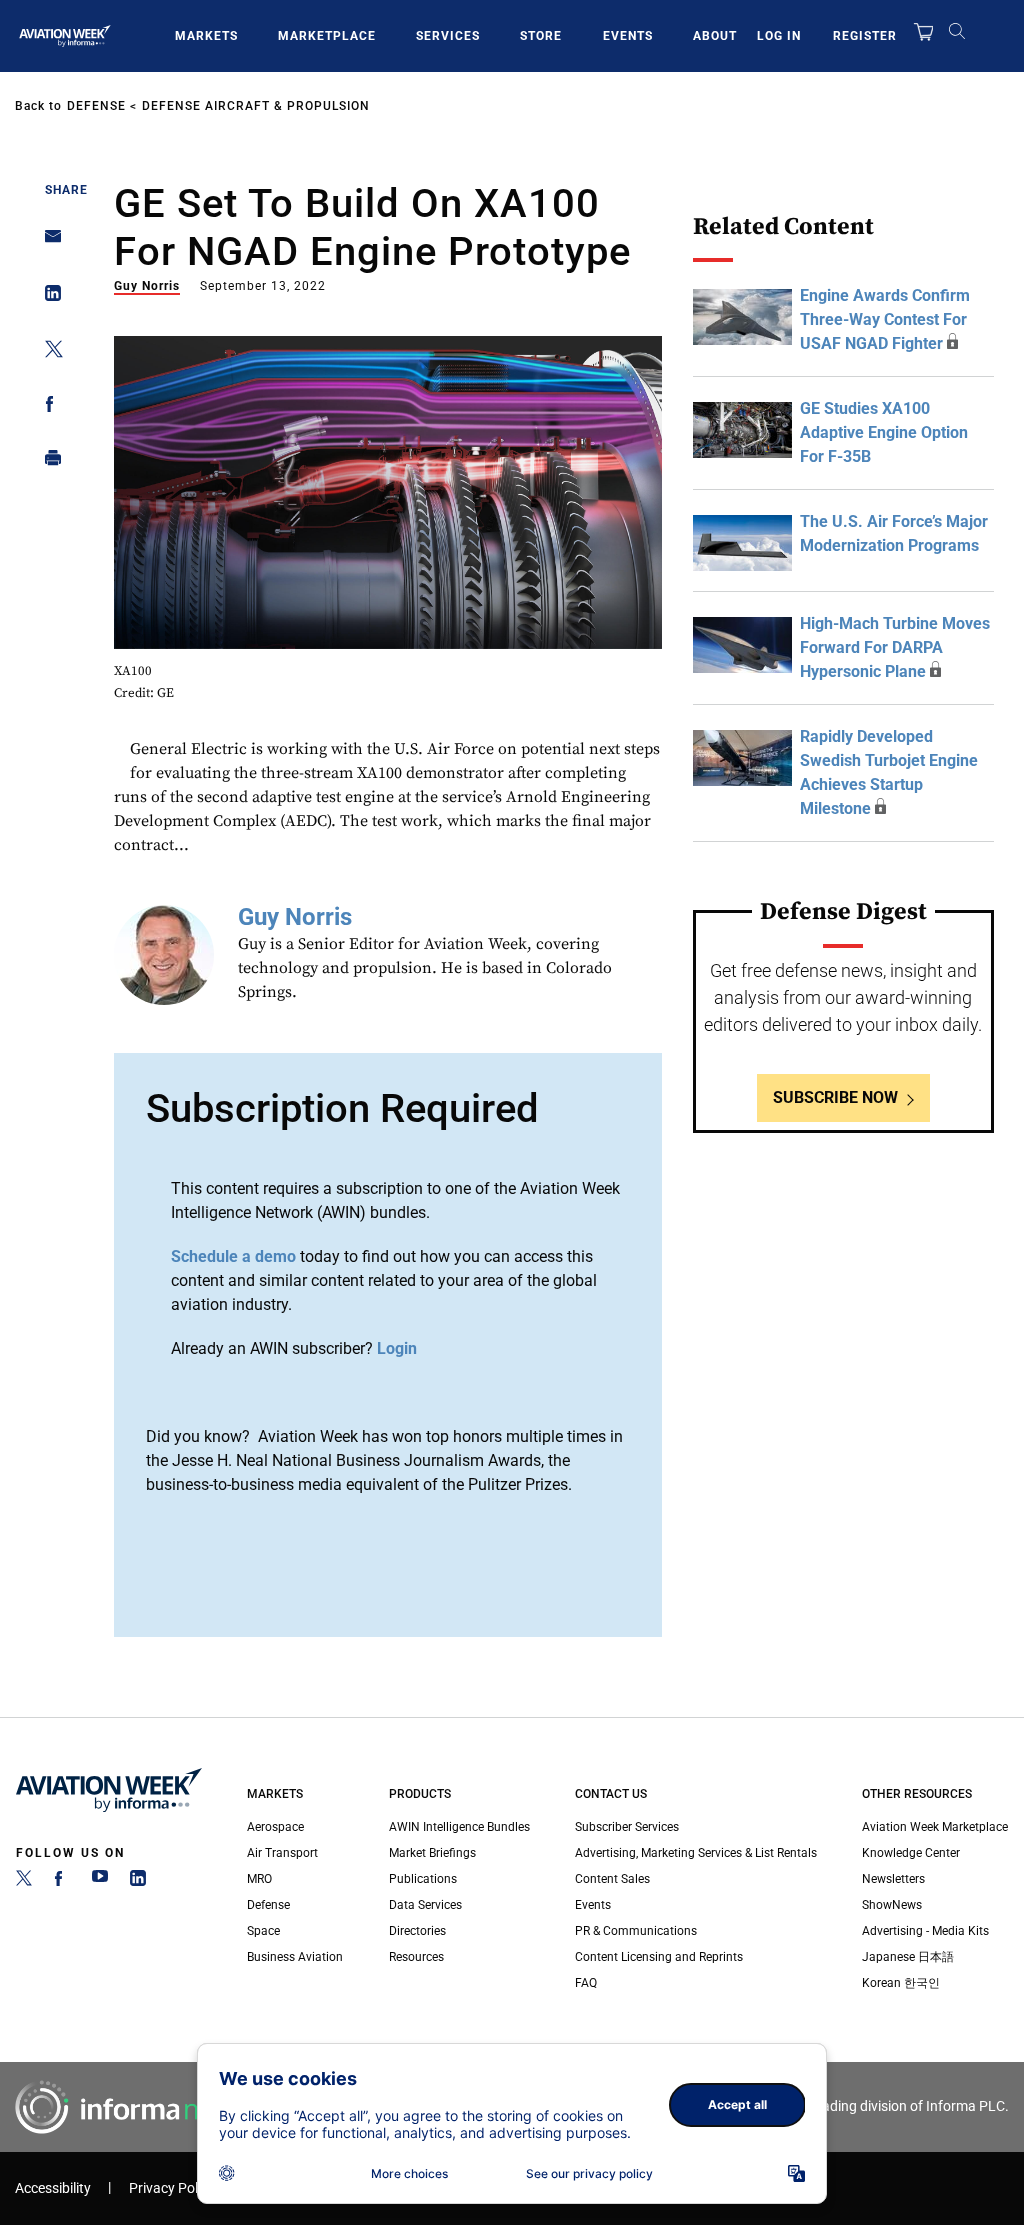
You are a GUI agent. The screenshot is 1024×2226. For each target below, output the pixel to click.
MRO (259, 1879)
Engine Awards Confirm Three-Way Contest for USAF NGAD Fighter (885, 319)
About (715, 36)
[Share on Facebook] (47, 407)
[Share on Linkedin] (47, 297)
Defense (96, 106)
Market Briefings (432, 1853)
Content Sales (612, 1879)
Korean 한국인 (901, 1983)
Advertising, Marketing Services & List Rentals (696, 1853)
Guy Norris (147, 286)
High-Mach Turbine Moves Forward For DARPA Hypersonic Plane (895, 647)
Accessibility (53, 2188)
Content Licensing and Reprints (659, 1957)
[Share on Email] (47, 242)
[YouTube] (100, 1882)
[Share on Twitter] (47, 352)
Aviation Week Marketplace (935, 1827)
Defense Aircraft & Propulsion (256, 106)
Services (448, 36)
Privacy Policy (172, 2188)
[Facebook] (62, 1882)
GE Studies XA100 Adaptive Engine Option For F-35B (884, 432)
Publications (423, 1879)
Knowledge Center (911, 1853)
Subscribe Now (835, 1097)
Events (628, 36)
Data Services (425, 1905)
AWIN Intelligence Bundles (459, 1827)
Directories (417, 1931)
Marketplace (327, 36)
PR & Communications (636, 1931)
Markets (206, 36)
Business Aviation (295, 1957)
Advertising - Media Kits (925, 1931)
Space (263, 1931)
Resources (416, 1957)
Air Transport (282, 1853)
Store (541, 36)
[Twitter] (24, 1882)
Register (865, 36)
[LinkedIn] (138, 1882)
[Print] (47, 462)
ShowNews (892, 1905)
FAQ (586, 1983)
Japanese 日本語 (908, 1957)
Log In (779, 36)
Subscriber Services (627, 1827)
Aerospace (275, 1827)
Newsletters (893, 1879)
